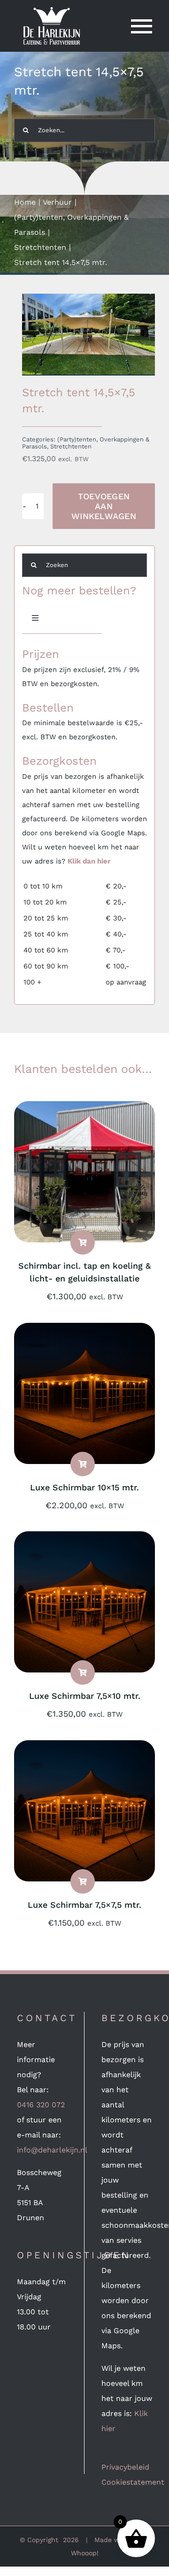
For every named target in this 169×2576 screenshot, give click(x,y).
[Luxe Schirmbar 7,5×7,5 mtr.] (84, 1748)
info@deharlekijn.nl (52, 2150)
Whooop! (85, 2553)
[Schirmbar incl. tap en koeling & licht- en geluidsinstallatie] (84, 1108)
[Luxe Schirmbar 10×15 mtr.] (84, 1330)
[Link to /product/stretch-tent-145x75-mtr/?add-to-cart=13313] (83, 1672)
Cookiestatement (133, 2482)
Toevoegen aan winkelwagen (104, 506)
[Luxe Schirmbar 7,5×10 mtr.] (84, 1539)
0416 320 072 (41, 2105)
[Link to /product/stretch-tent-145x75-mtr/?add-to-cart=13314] (83, 1464)
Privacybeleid (125, 2467)
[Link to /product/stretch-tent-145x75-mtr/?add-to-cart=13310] (83, 1881)
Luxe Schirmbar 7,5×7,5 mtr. (84, 1905)
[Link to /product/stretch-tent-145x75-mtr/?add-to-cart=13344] (83, 1242)
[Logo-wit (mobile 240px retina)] (52, 11)
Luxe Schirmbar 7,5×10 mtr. (85, 1696)
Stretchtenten (71, 446)
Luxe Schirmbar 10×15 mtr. (84, 1487)
